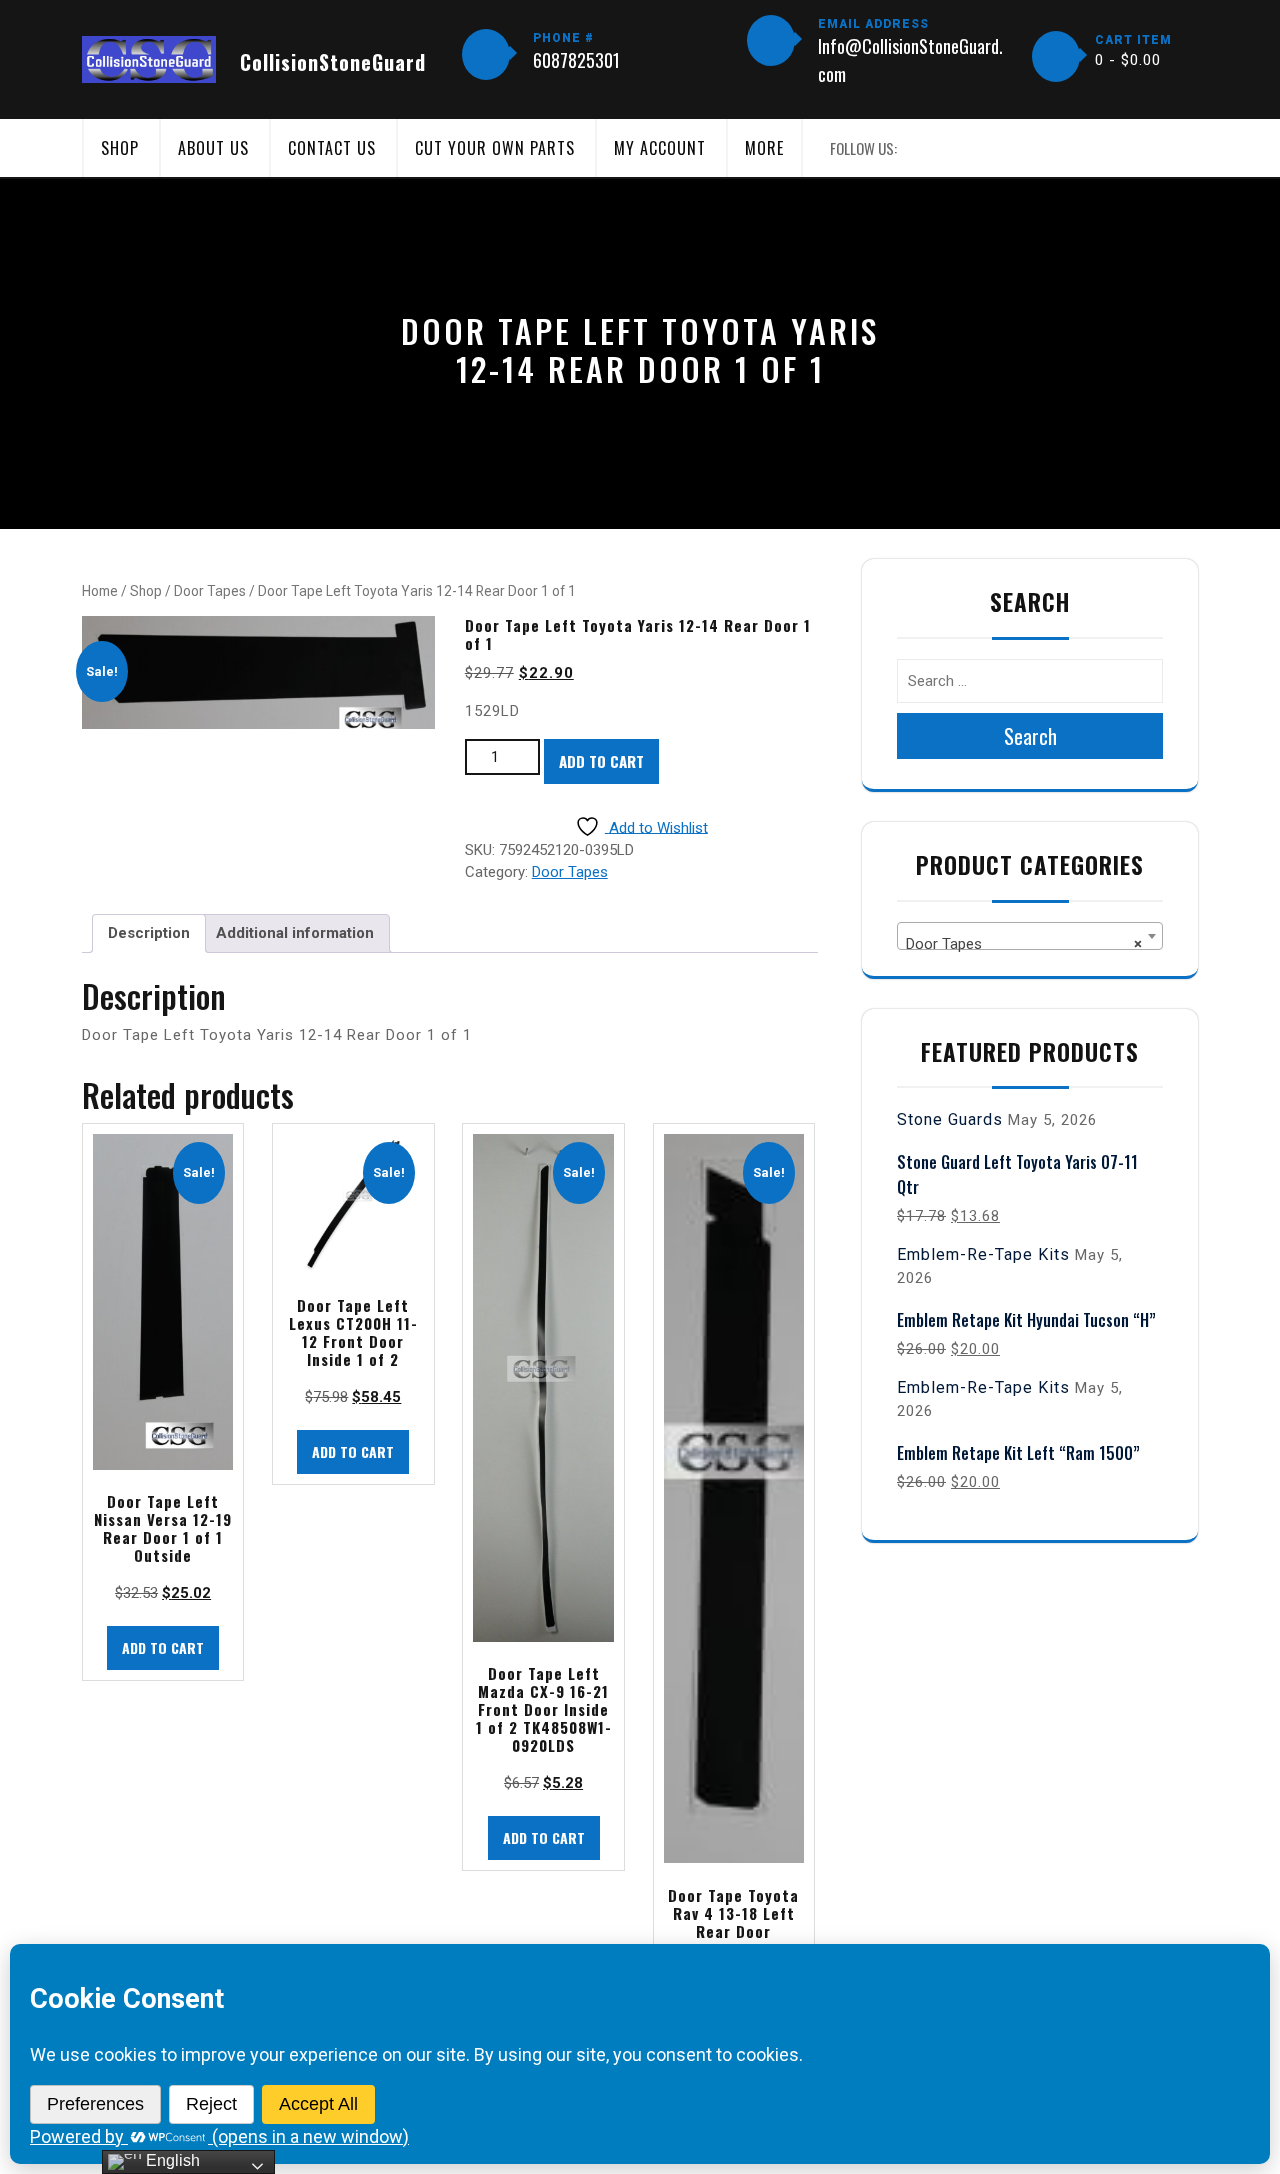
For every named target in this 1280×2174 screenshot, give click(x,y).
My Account (660, 148)
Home (100, 591)
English (171, 2160)
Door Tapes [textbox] (1024, 944)
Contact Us (332, 148)
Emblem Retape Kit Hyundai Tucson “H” (1026, 1320)
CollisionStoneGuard (333, 62)
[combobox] (1030, 936)
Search (1030, 736)
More (764, 148)
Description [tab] (149, 933)
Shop (120, 148)
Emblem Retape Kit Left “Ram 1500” (1018, 1453)
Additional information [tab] (295, 933)
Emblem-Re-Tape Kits (983, 1254)
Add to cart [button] (163, 1647)
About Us (213, 148)
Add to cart (601, 761)
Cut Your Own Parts (495, 148)
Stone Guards (950, 1119)
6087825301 (576, 60)
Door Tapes (210, 591)
